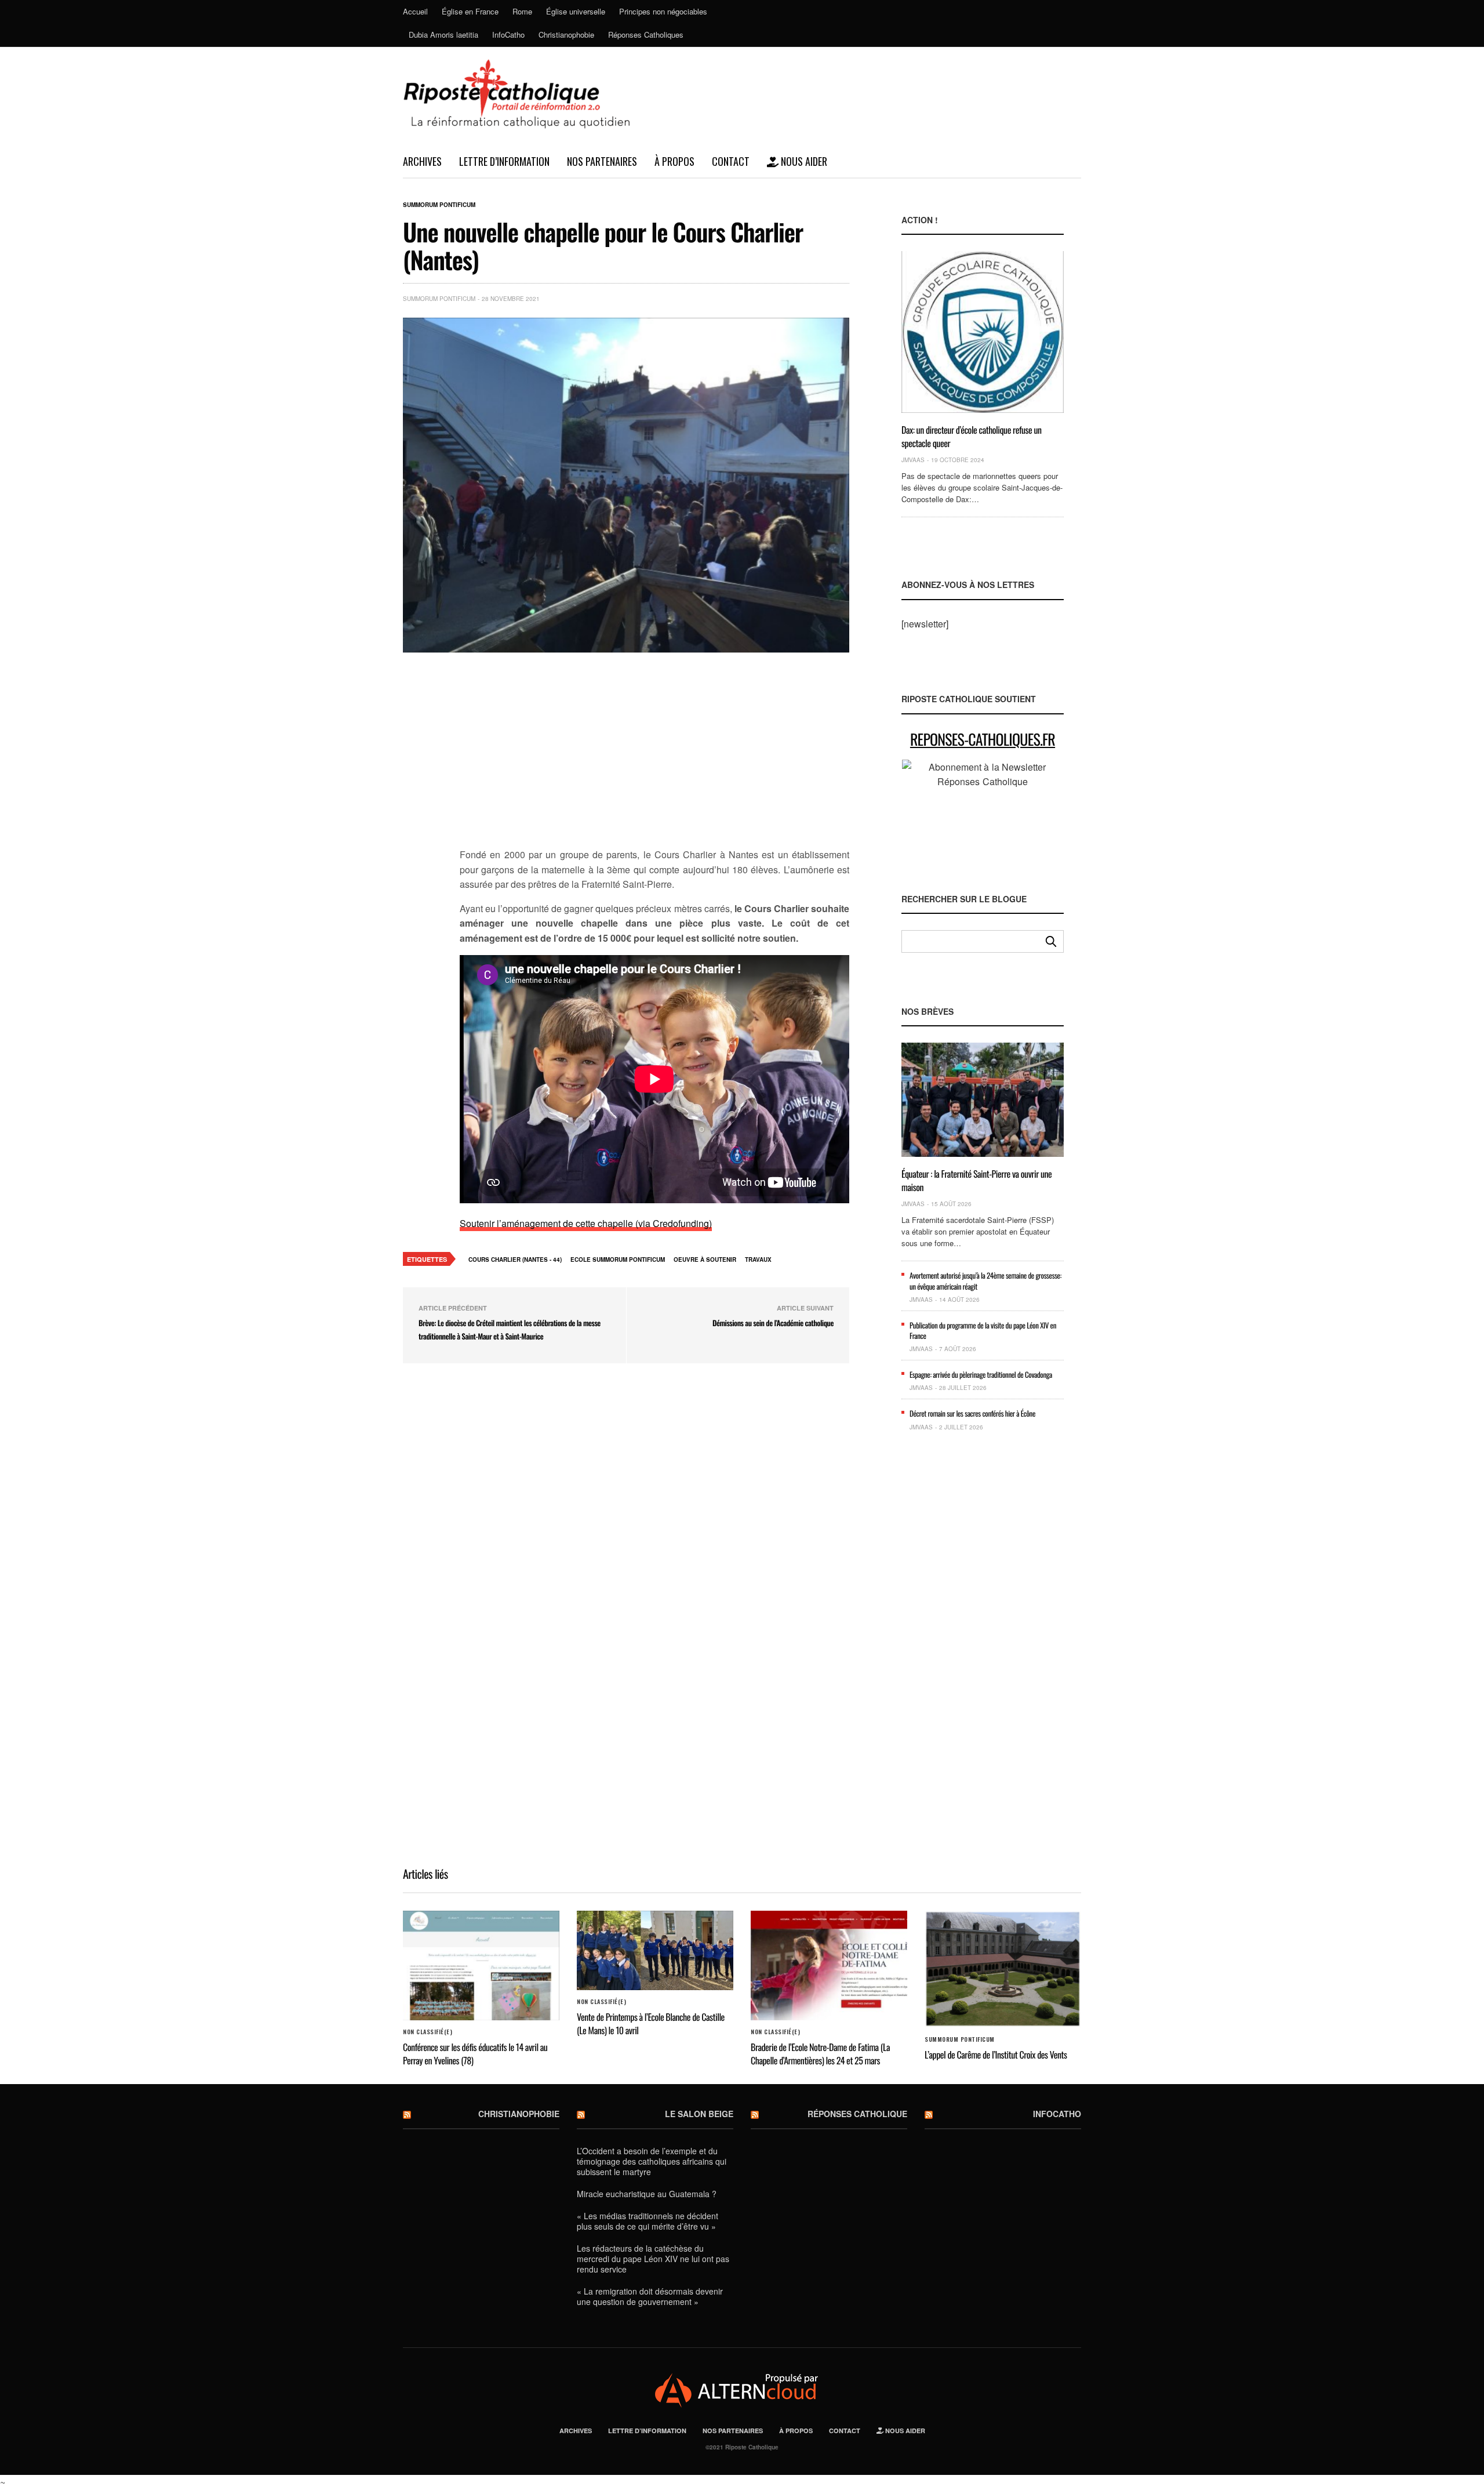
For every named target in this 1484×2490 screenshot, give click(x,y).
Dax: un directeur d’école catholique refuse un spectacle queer (972, 436)
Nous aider (803, 161)
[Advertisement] (654, 757)
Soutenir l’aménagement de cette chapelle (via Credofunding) (586, 1223)
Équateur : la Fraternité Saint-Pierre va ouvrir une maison (976, 1180)
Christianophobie (566, 35)
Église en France (470, 11)
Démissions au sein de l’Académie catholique (773, 1323)
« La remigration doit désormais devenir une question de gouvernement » (650, 2296)
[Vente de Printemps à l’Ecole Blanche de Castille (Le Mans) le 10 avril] (655, 1951)
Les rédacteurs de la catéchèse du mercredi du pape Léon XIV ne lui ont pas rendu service (653, 2259)
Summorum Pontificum (439, 205)
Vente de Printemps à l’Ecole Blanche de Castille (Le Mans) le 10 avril (651, 2023)
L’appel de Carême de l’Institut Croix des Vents (996, 2055)
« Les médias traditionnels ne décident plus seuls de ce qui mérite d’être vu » (648, 2221)
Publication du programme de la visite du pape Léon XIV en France (983, 1330)
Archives (422, 161)
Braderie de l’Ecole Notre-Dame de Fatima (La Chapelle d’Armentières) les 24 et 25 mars (820, 2053)
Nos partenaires (602, 161)
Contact (731, 161)
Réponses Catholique (857, 2114)
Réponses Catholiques (646, 35)
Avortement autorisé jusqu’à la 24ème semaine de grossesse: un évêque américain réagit (985, 1280)
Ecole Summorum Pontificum (618, 1259)
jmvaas (913, 460)
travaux (758, 1259)
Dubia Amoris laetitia (443, 35)
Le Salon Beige (699, 2114)
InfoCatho (508, 35)
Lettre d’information (504, 161)
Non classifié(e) (428, 2032)
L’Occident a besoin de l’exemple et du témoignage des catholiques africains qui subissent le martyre (652, 2161)
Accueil (415, 11)
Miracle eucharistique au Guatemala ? (647, 2194)
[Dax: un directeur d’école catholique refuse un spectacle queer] (983, 332)
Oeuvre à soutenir (705, 1259)
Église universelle (576, 11)
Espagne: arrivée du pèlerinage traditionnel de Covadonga (981, 1374)
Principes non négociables (663, 11)
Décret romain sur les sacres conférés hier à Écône (972, 1413)
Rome (522, 11)
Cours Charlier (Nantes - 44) (515, 1259)
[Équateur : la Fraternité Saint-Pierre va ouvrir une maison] (983, 1100)
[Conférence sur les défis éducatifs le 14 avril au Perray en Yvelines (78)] (481, 1966)
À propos (674, 161)
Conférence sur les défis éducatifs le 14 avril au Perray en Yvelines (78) (475, 2053)
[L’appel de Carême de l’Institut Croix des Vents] (1003, 1970)
